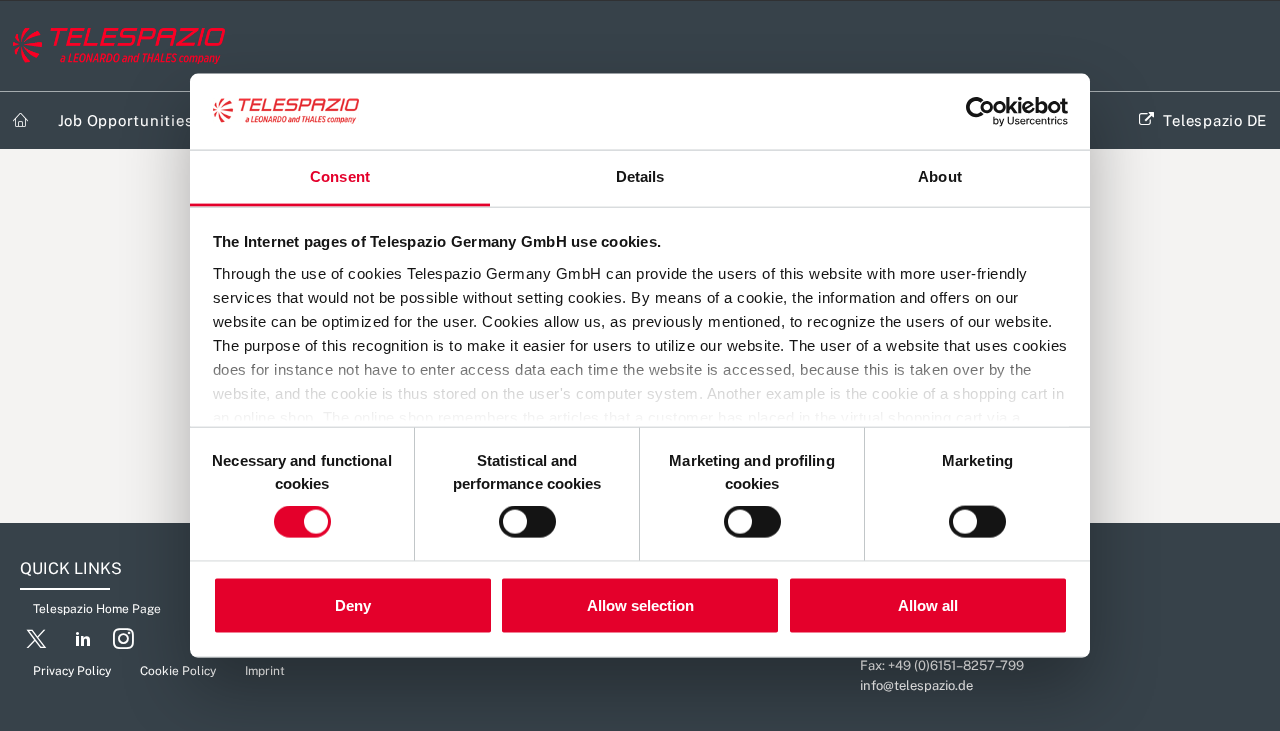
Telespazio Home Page (97, 609)
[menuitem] (21, 120)
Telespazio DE (1215, 120)
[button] (36, 643)
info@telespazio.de (916, 685)
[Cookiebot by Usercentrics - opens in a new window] (980, 112)
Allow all (928, 604)
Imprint (265, 671)
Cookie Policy (178, 671)
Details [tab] (640, 176)
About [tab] (940, 176)
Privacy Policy (72, 671)
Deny (353, 604)
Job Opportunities (126, 120)
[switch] (527, 522)
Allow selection (640, 604)
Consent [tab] (340, 176)
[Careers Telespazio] (119, 46)
